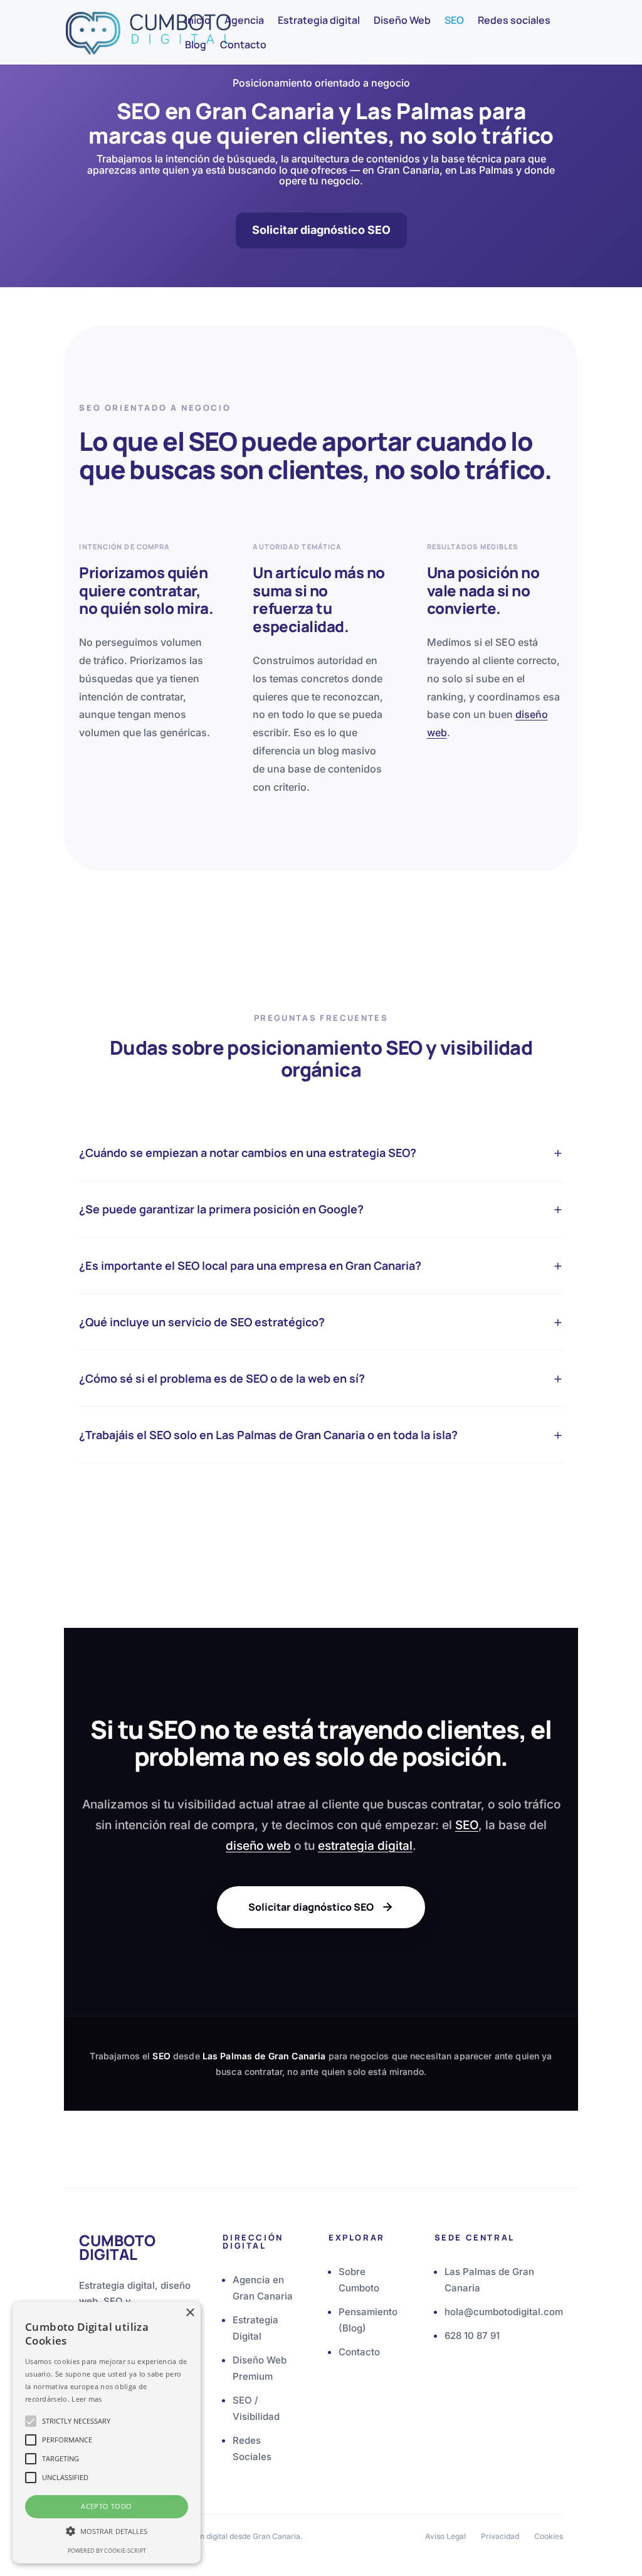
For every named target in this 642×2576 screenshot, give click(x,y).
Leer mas (87, 2399)
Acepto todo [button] (106, 2506)
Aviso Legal (445, 2536)
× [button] (190, 2313)
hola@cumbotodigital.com (504, 2312)
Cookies (549, 2536)
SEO (454, 21)
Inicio (198, 21)
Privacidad (500, 2536)
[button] (107, 2531)
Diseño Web (402, 21)
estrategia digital (365, 1846)
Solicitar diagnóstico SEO (321, 230)
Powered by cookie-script (107, 2551)
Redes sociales (514, 21)
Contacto (243, 46)
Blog (196, 46)
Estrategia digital (319, 21)
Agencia (244, 21)
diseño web (258, 1846)
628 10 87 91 (472, 2336)
